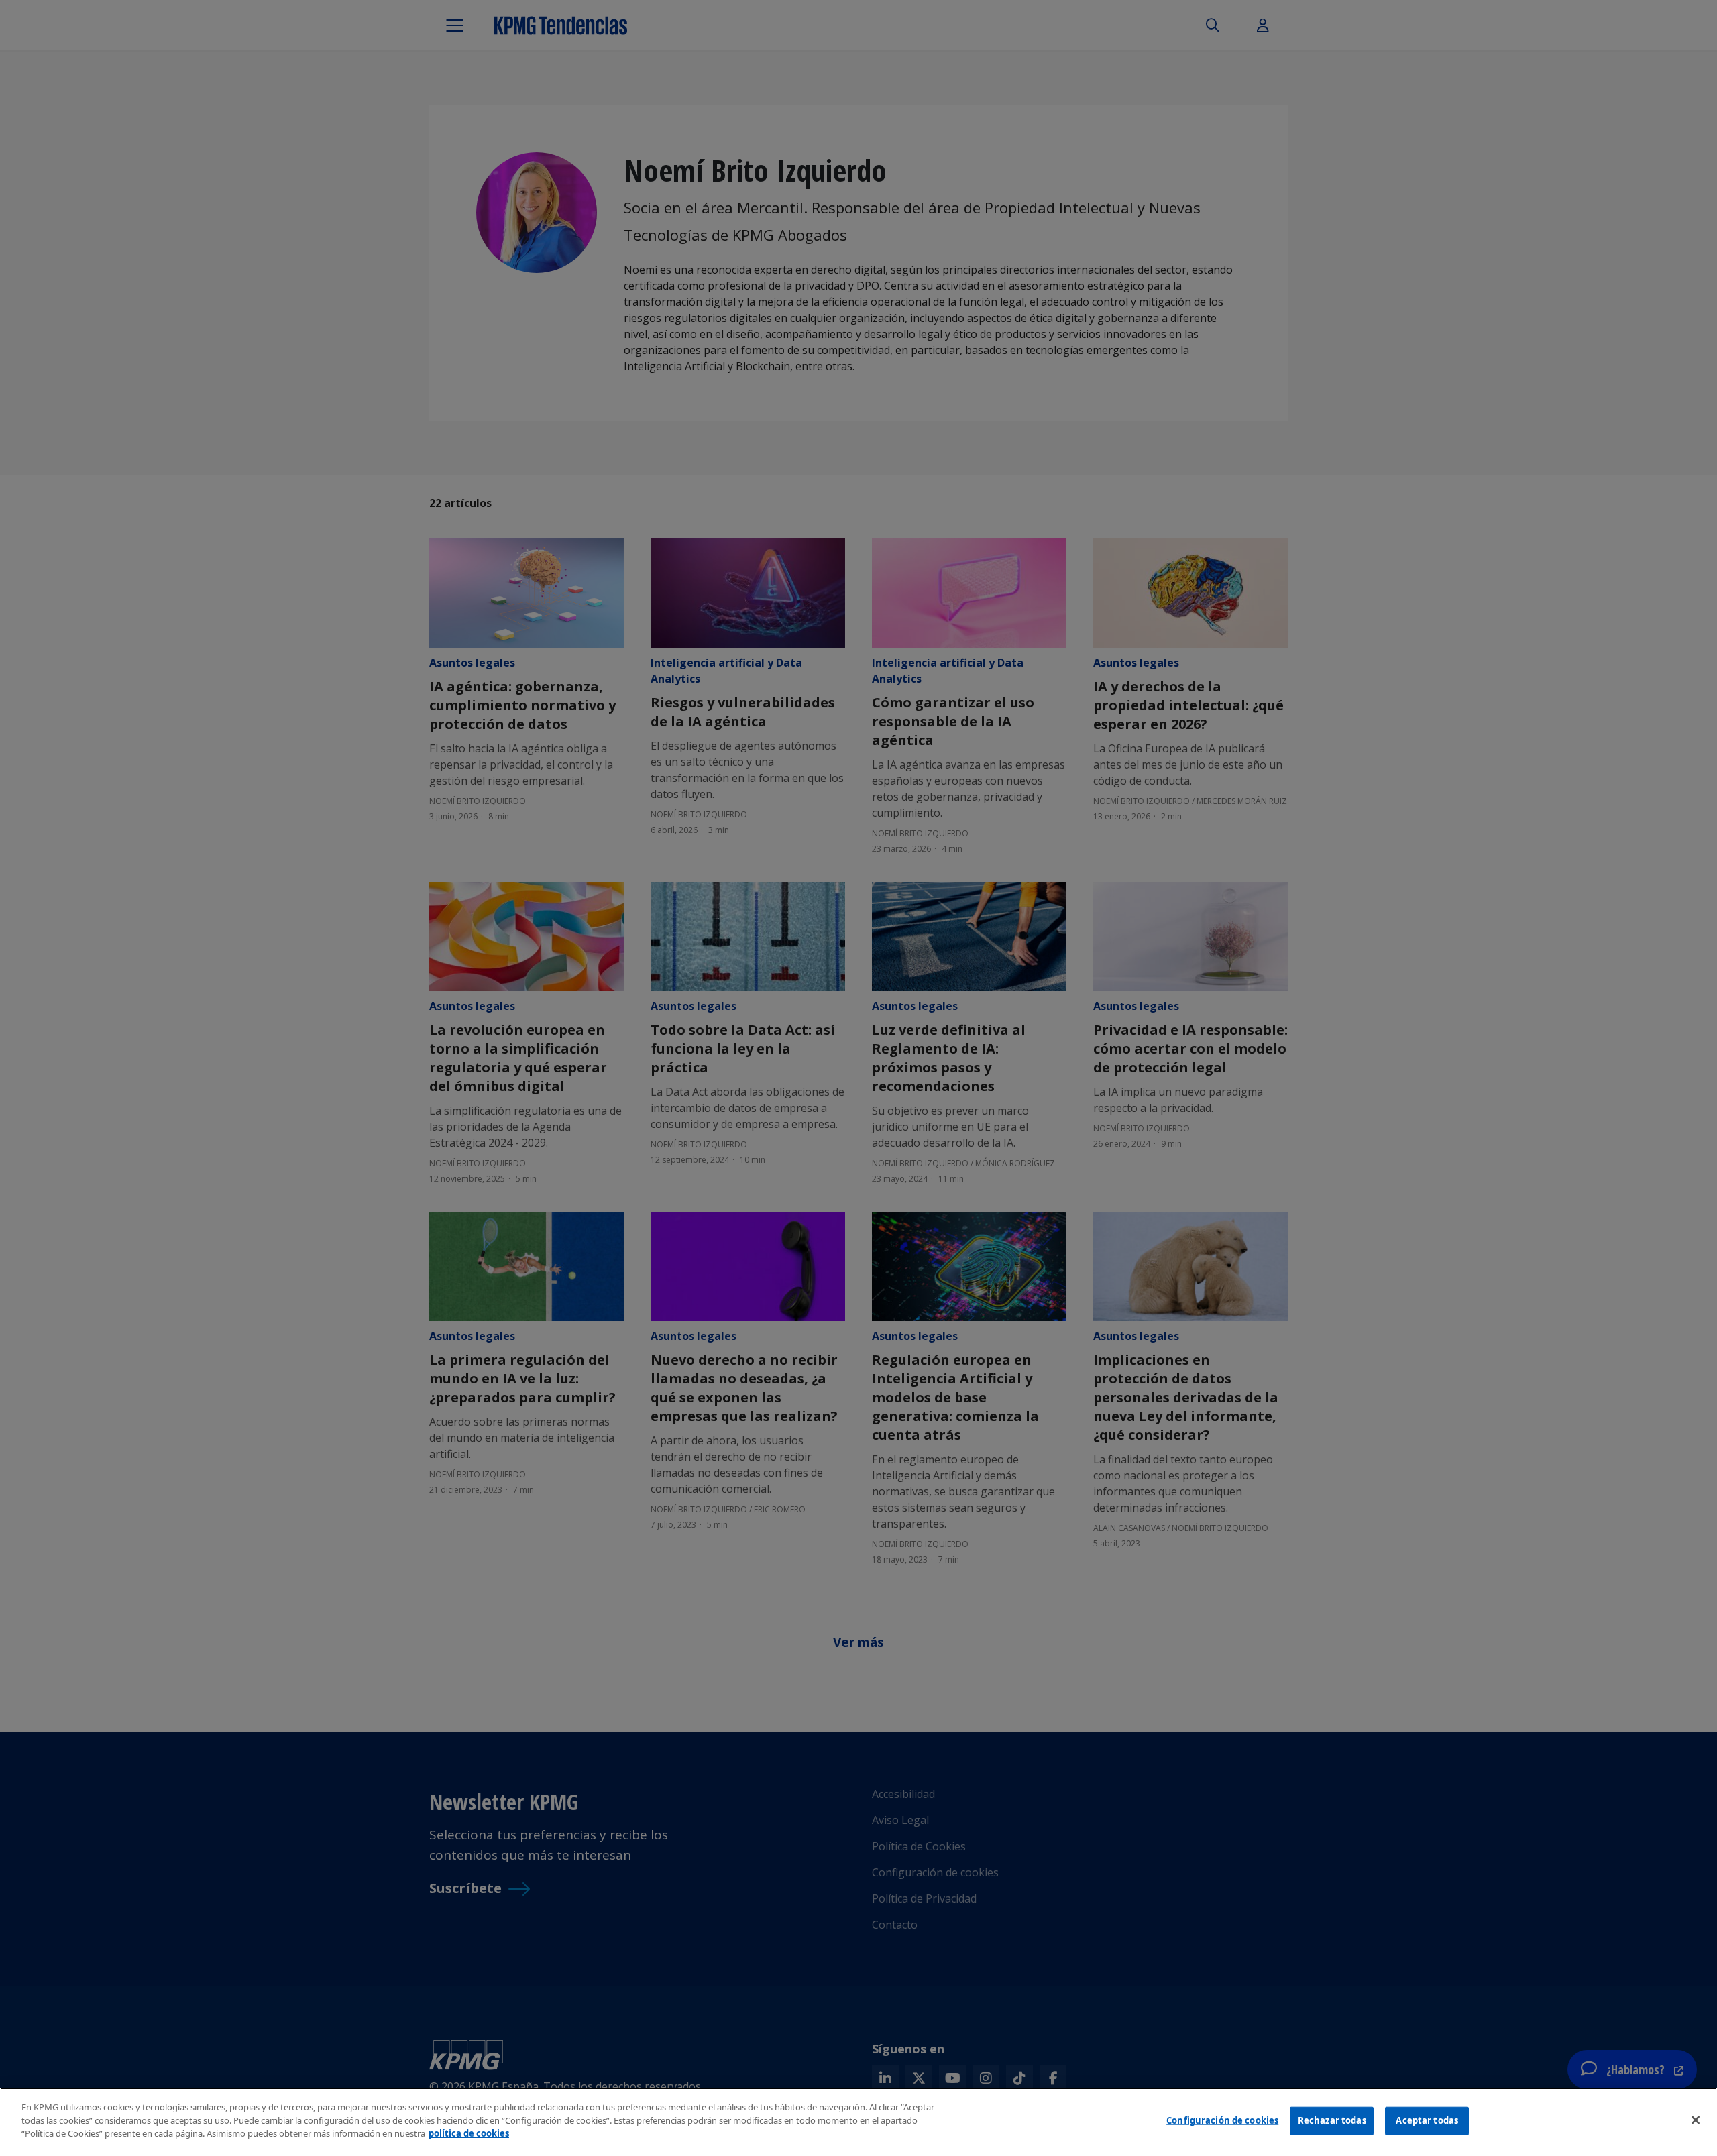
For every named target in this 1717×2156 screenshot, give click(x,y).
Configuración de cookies (1222, 2120)
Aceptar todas (1427, 2120)
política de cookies (469, 2133)
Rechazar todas (1332, 2120)
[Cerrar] (1696, 2120)
